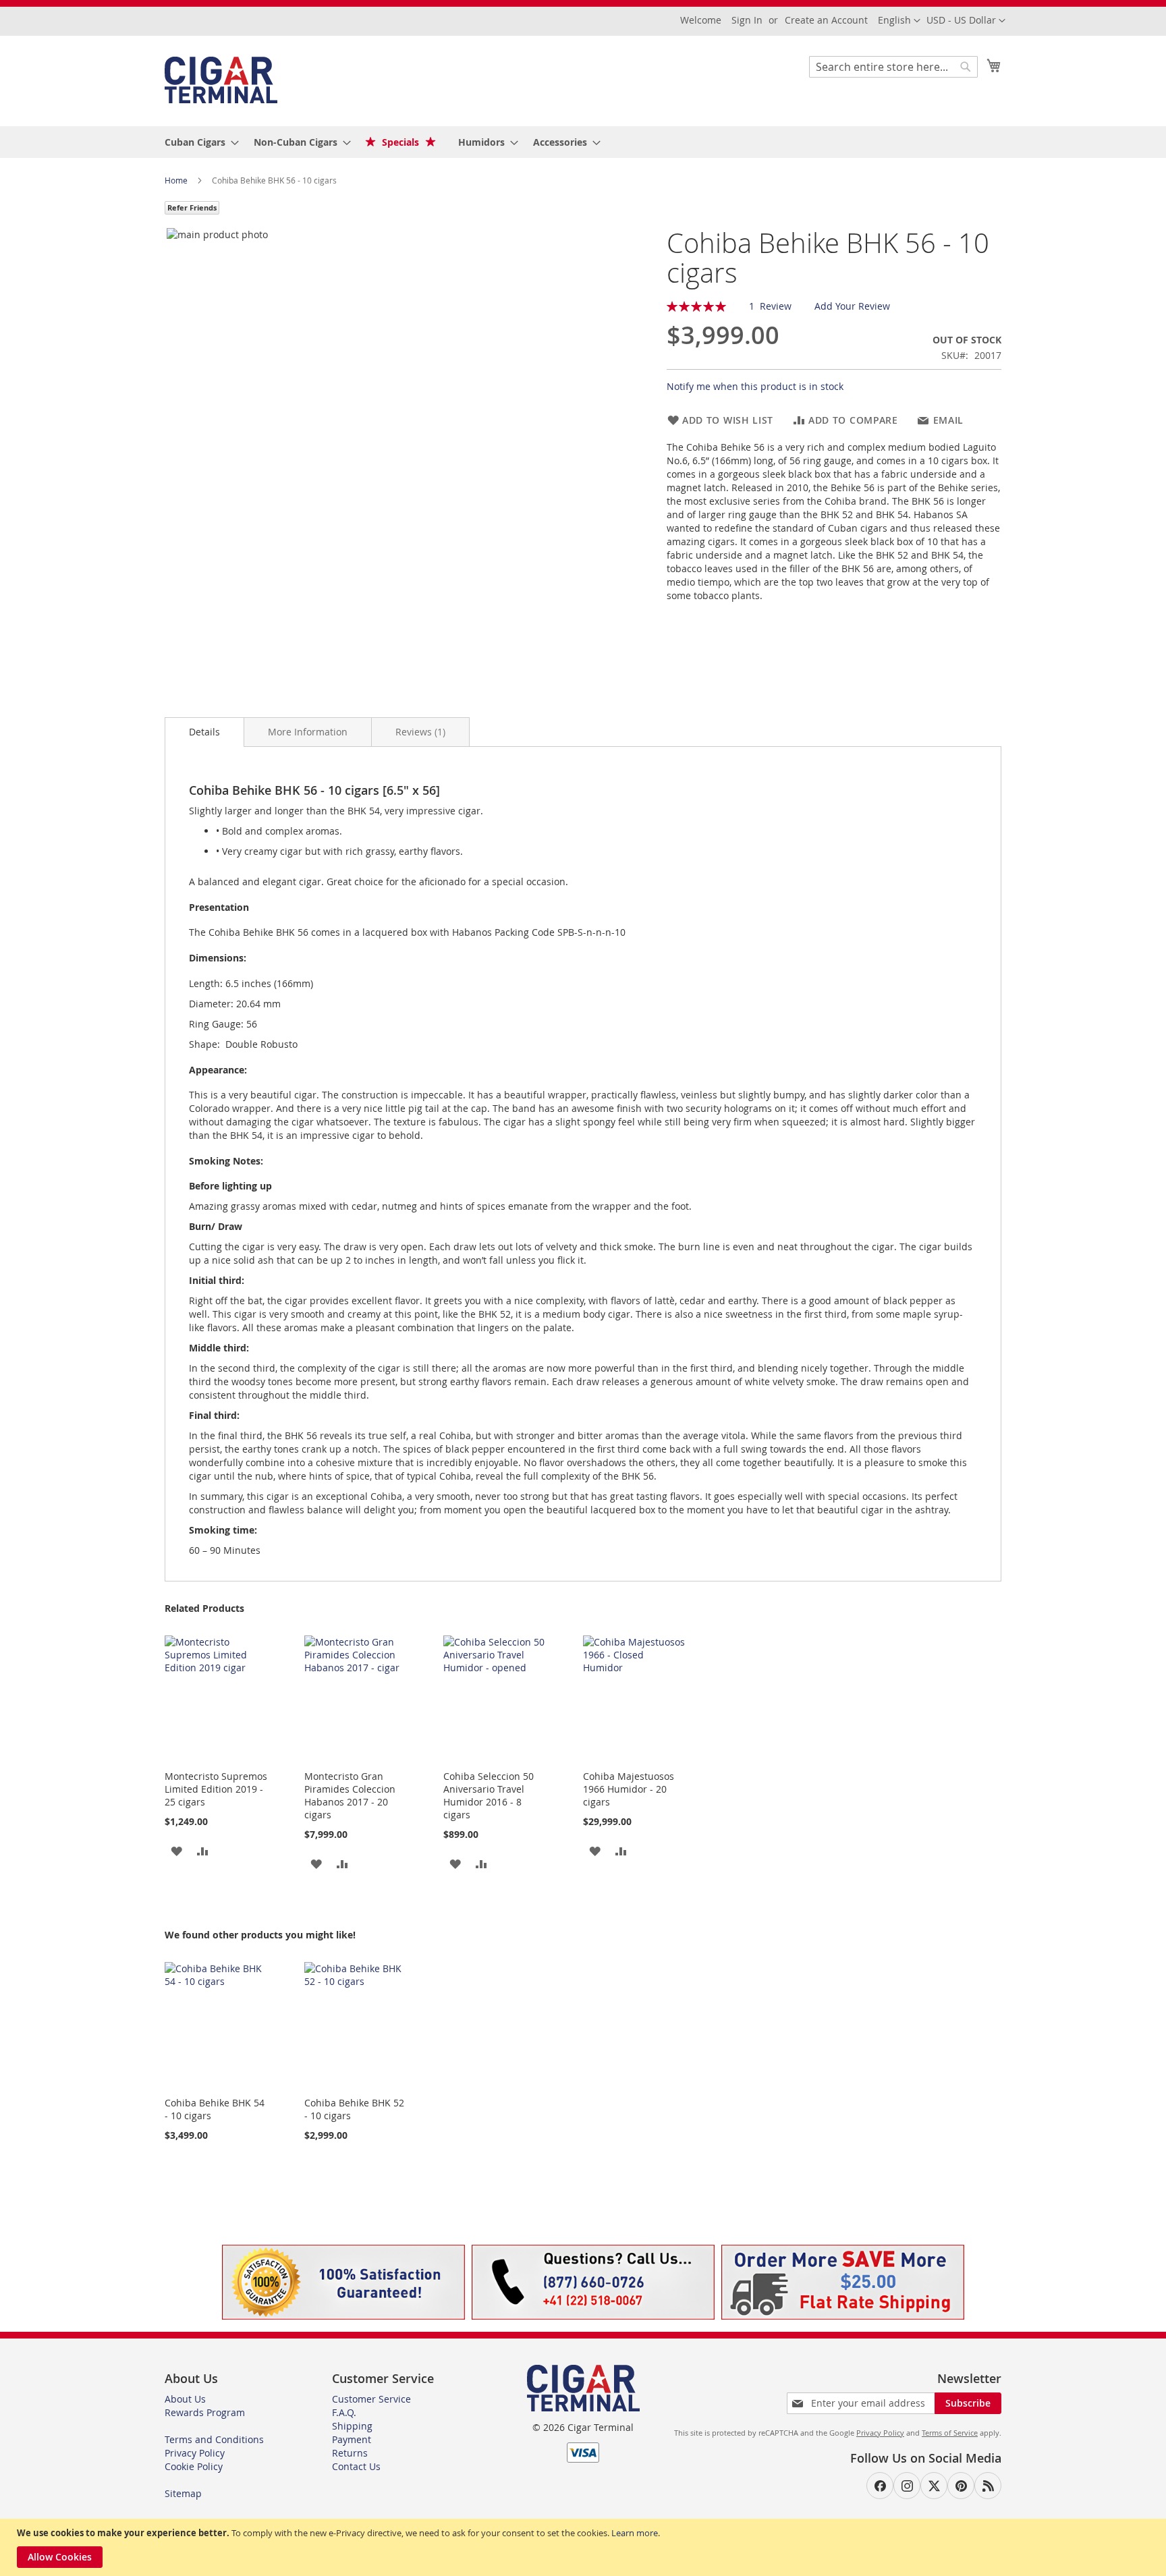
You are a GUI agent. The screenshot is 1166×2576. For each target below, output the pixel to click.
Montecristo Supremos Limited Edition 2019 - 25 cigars (216, 1789)
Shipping (352, 2426)
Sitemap (183, 2493)
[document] (585, 2547)
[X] (934, 2486)
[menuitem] (198, 142)
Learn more (635, 2533)
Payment (352, 2439)
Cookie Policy (194, 2466)
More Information (308, 732)
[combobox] (893, 67)
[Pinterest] (961, 2486)
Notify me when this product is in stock (755, 386)
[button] (966, 21)
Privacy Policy (195, 2453)
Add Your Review (852, 306)
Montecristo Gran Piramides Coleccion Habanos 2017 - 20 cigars (350, 1795)
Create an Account (826, 20)
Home (177, 180)
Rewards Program (205, 2412)
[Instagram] (907, 2486)
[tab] (204, 732)
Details (204, 732)
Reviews (419, 732)
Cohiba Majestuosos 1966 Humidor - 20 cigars (629, 1789)
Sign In (747, 20)
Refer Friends (192, 207)
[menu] (583, 142)
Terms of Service (950, 2433)
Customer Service (371, 2399)
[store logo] (221, 80)
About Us (185, 2399)
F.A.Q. (344, 2412)
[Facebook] (880, 2486)
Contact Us (356, 2466)
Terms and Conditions (214, 2439)
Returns (350, 2453)
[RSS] (988, 2486)
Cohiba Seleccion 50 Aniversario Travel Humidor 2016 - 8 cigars (489, 1795)
